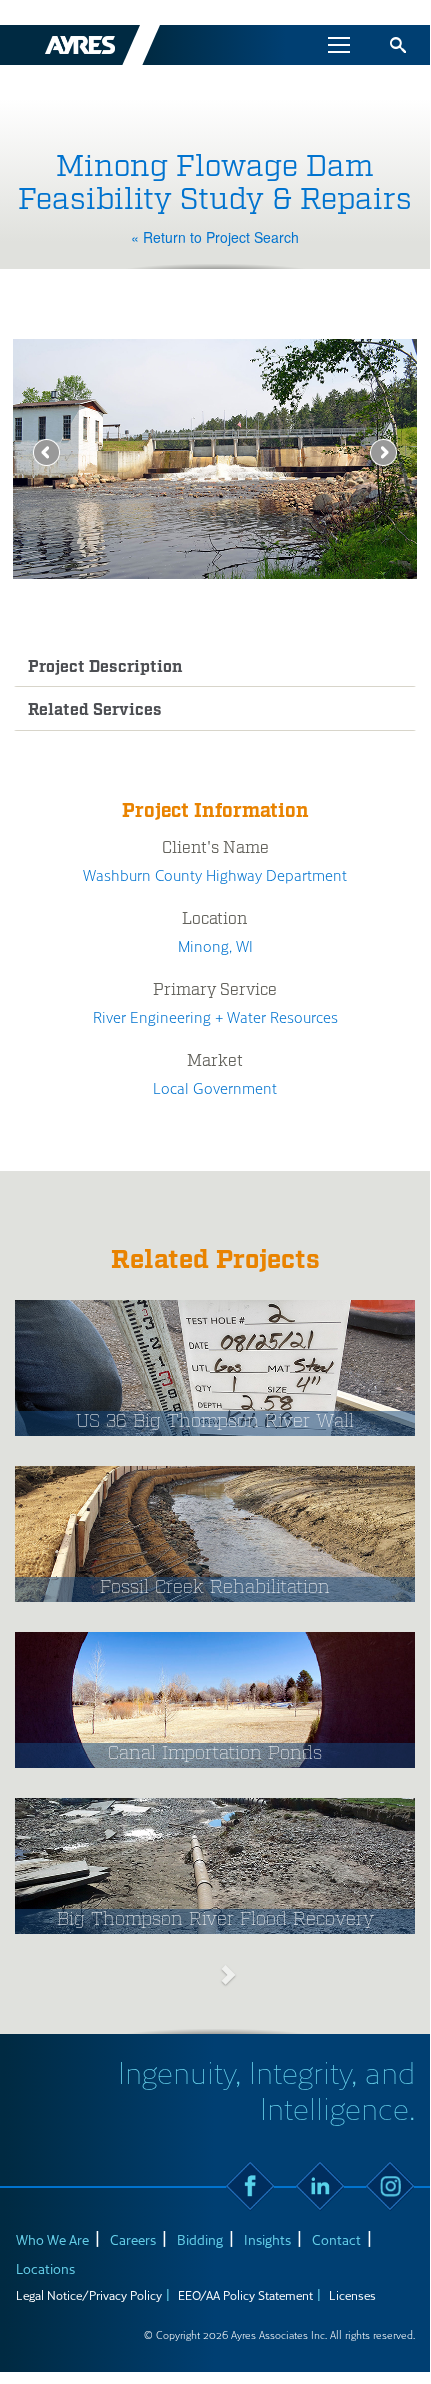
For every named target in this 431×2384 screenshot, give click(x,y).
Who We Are (52, 2239)
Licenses (352, 2295)
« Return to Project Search (215, 237)
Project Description (105, 667)
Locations (45, 2268)
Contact (336, 2239)
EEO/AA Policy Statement (245, 2295)
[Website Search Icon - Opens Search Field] (398, 45)
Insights (267, 2239)
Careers (133, 2239)
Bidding (200, 2239)
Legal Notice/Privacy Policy (89, 2295)
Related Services (95, 710)
